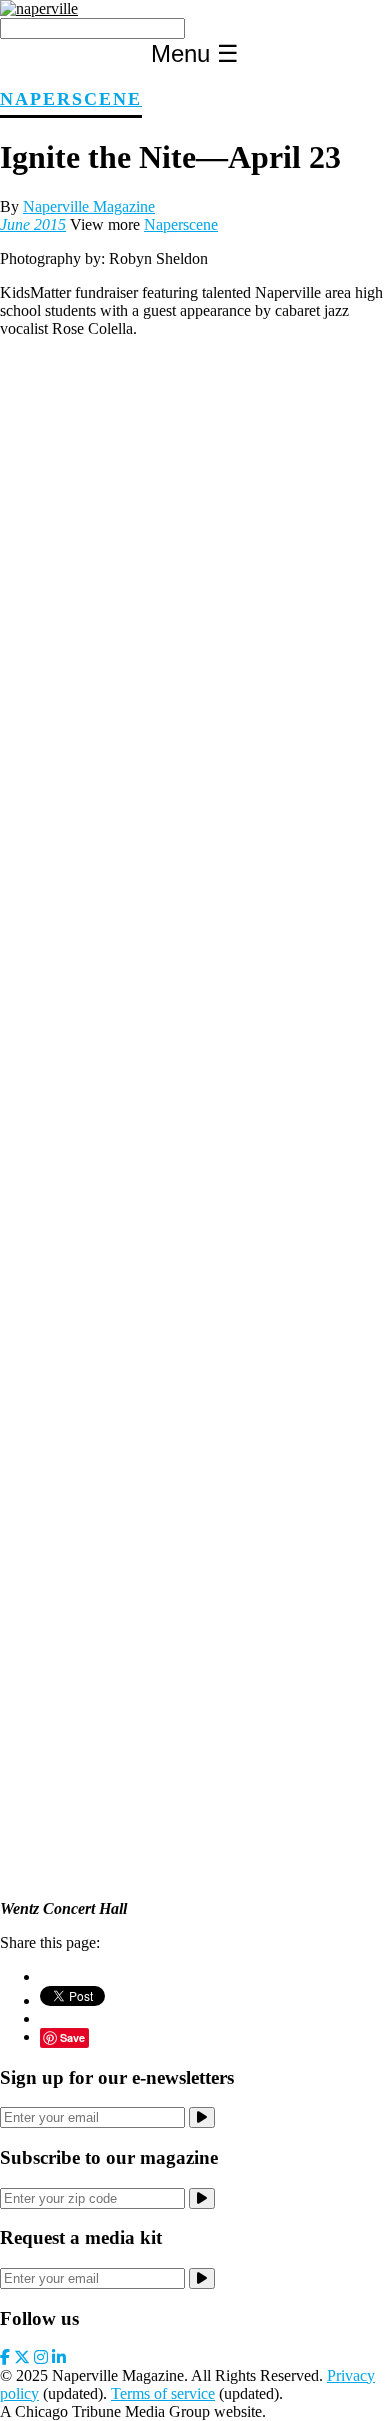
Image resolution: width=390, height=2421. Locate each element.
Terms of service (163, 2393)
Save (72, 2037)
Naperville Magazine (89, 206)
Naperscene (71, 99)
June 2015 (33, 224)
